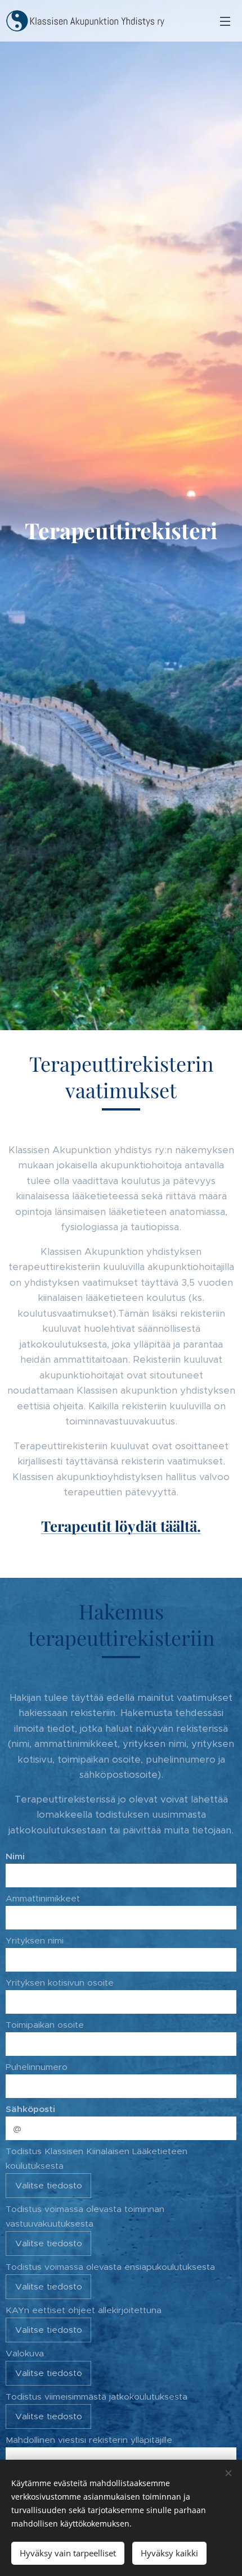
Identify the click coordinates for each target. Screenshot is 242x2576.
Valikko (225, 21)
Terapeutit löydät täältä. (121, 1526)
